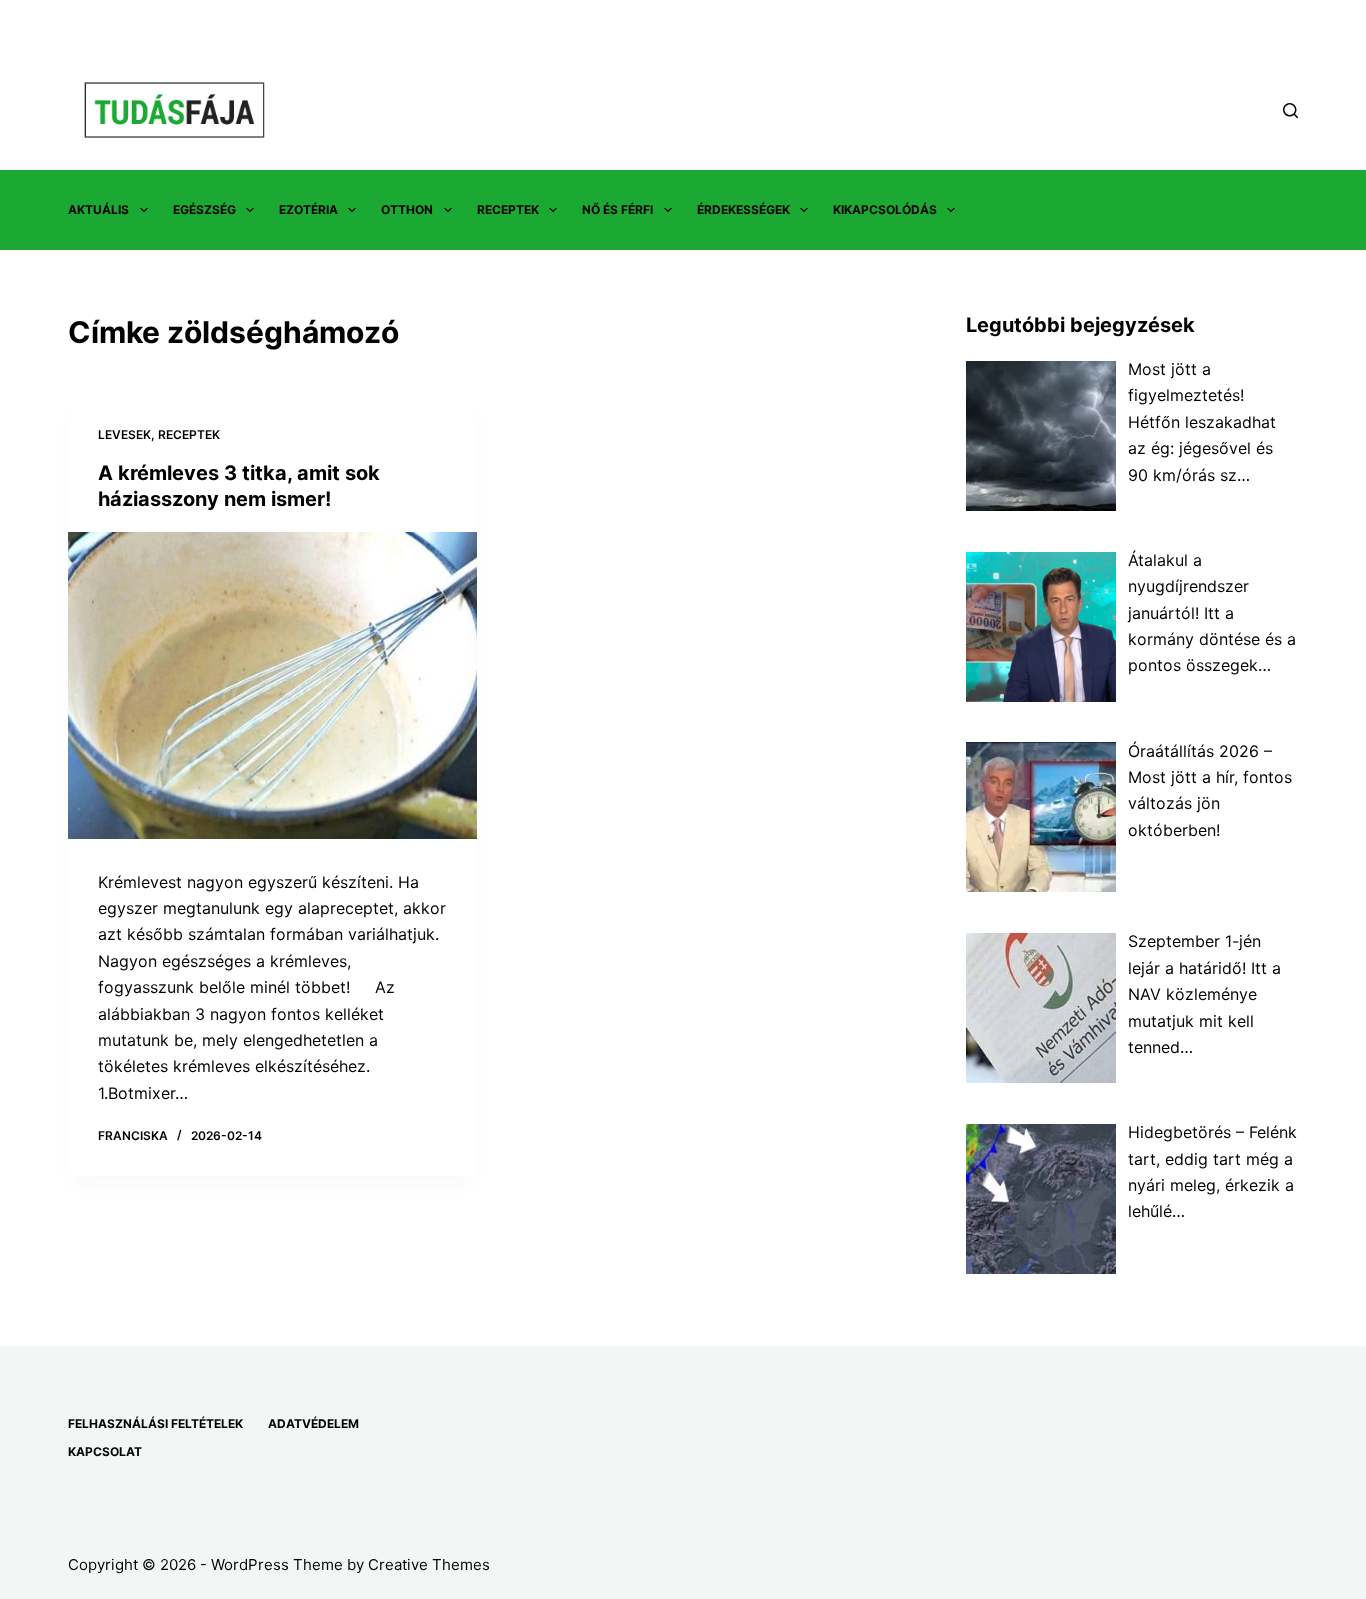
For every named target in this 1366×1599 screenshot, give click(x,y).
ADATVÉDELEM (313, 1423)
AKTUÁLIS (98, 209)
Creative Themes (429, 1564)
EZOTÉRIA (308, 209)
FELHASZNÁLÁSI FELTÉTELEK (155, 1423)
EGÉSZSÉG (204, 209)
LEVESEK (124, 434)
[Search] (1290, 110)
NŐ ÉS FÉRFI (617, 209)
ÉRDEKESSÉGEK (743, 209)
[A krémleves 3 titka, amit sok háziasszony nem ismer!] (272, 685)
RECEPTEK (508, 209)
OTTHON (407, 209)
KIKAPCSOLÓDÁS (885, 209)
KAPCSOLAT (105, 1451)
